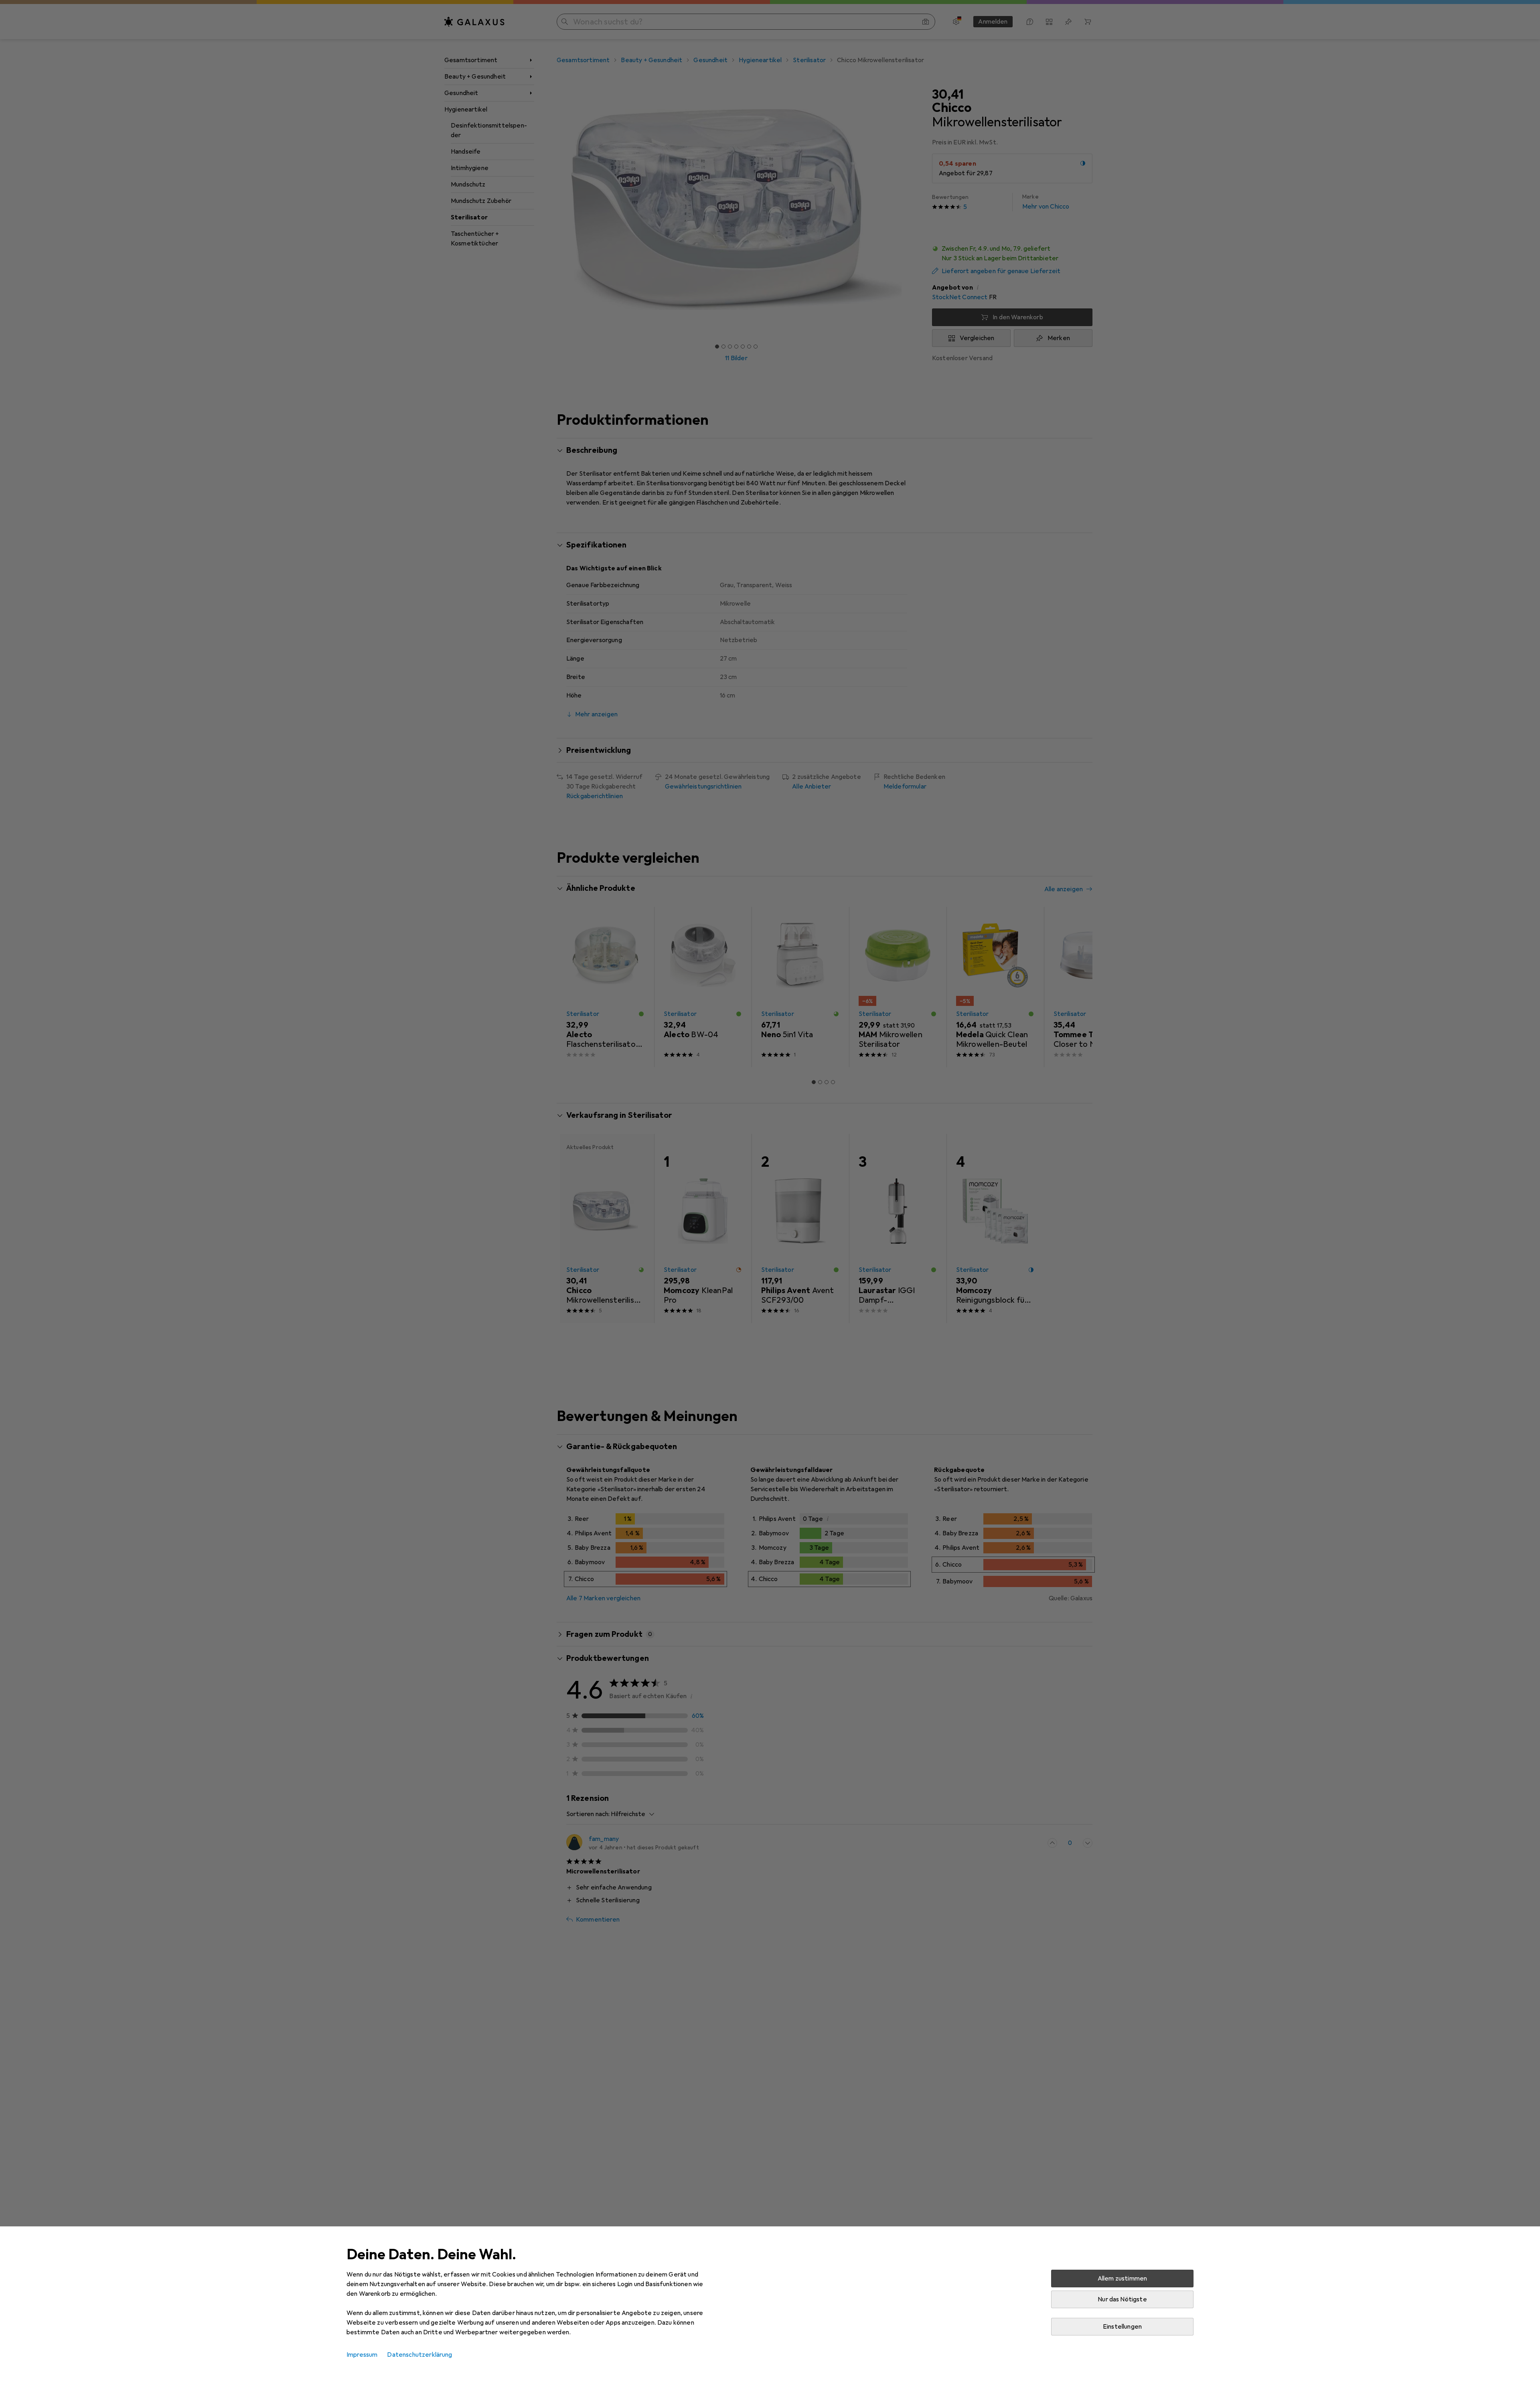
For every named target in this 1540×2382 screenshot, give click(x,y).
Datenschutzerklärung (419, 2355)
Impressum (362, 2355)
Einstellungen (1122, 2327)
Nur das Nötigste (1122, 2299)
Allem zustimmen (1122, 2279)
